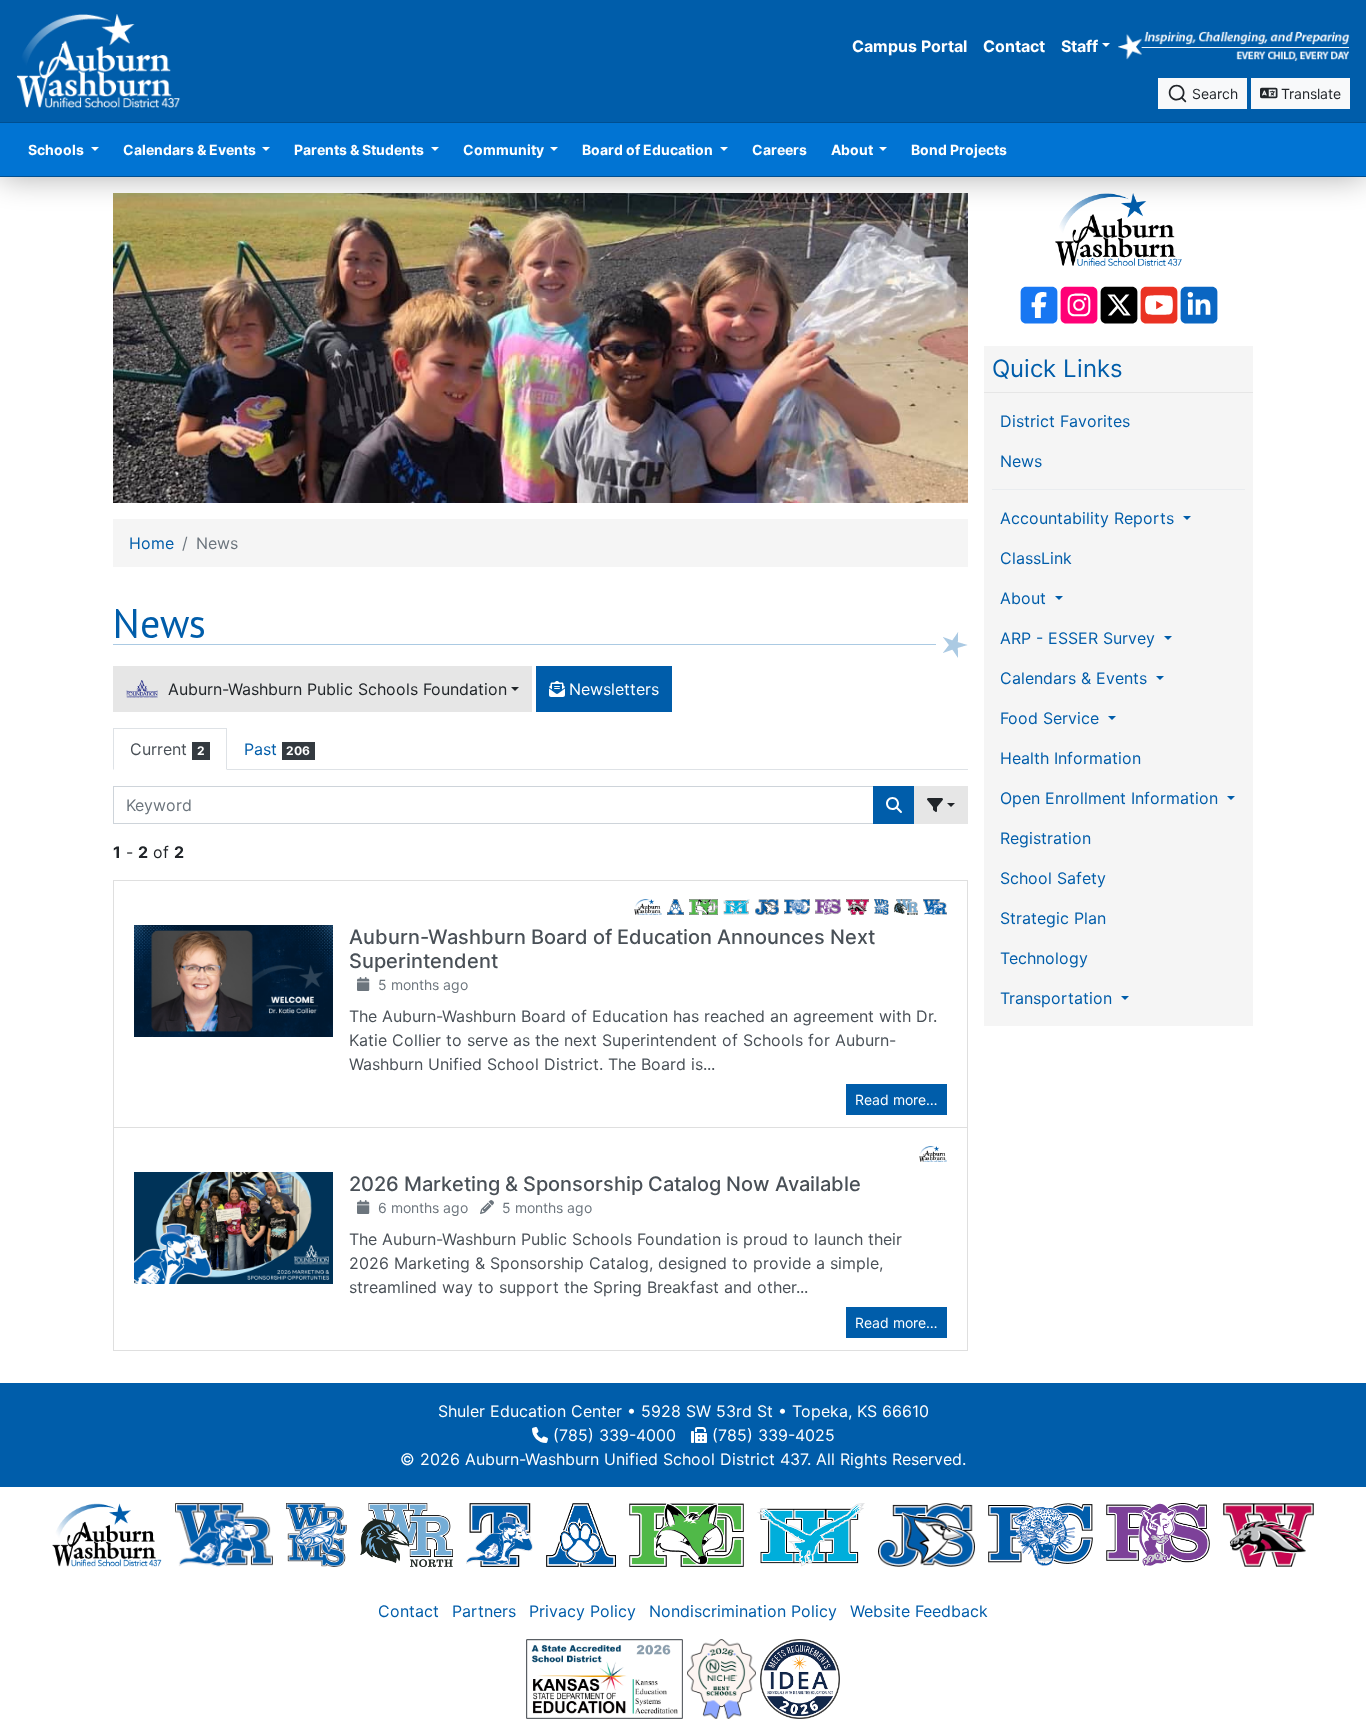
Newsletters (614, 689)
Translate (1309, 93)
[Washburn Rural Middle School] (316, 1534)
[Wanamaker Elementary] (1268, 1534)
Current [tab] (167, 749)
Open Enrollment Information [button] (1111, 798)
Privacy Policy (582, 1611)
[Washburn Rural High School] (223, 1534)
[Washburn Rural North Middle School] (407, 1534)
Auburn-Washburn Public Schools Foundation (332, 689)
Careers (779, 149)
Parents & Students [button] (360, 149)
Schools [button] (57, 149)
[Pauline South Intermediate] (1158, 1534)
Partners (484, 1611)
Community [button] (505, 149)
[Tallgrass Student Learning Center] (499, 1534)
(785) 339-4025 (773, 1435)
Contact (1014, 46)
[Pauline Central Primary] (1040, 1534)
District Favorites (1065, 421)
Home (151, 543)
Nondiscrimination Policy (743, 1611)
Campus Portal (909, 46)
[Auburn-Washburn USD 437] (107, 1534)
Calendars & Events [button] (191, 149)
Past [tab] (277, 749)
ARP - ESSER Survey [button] (1080, 638)
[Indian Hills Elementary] (811, 1534)
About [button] (853, 149)
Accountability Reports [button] (1089, 518)
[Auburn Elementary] (581, 1534)
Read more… (896, 1099)
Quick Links (1057, 368)
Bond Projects (959, 149)
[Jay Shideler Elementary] (926, 1534)
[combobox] (1202, 93)
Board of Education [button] (649, 149)
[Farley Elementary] (686, 1534)
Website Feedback (919, 1611)
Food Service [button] (1052, 718)
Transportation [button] (1058, 998)
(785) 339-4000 (614, 1435)
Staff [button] (1079, 46)
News (1021, 461)
